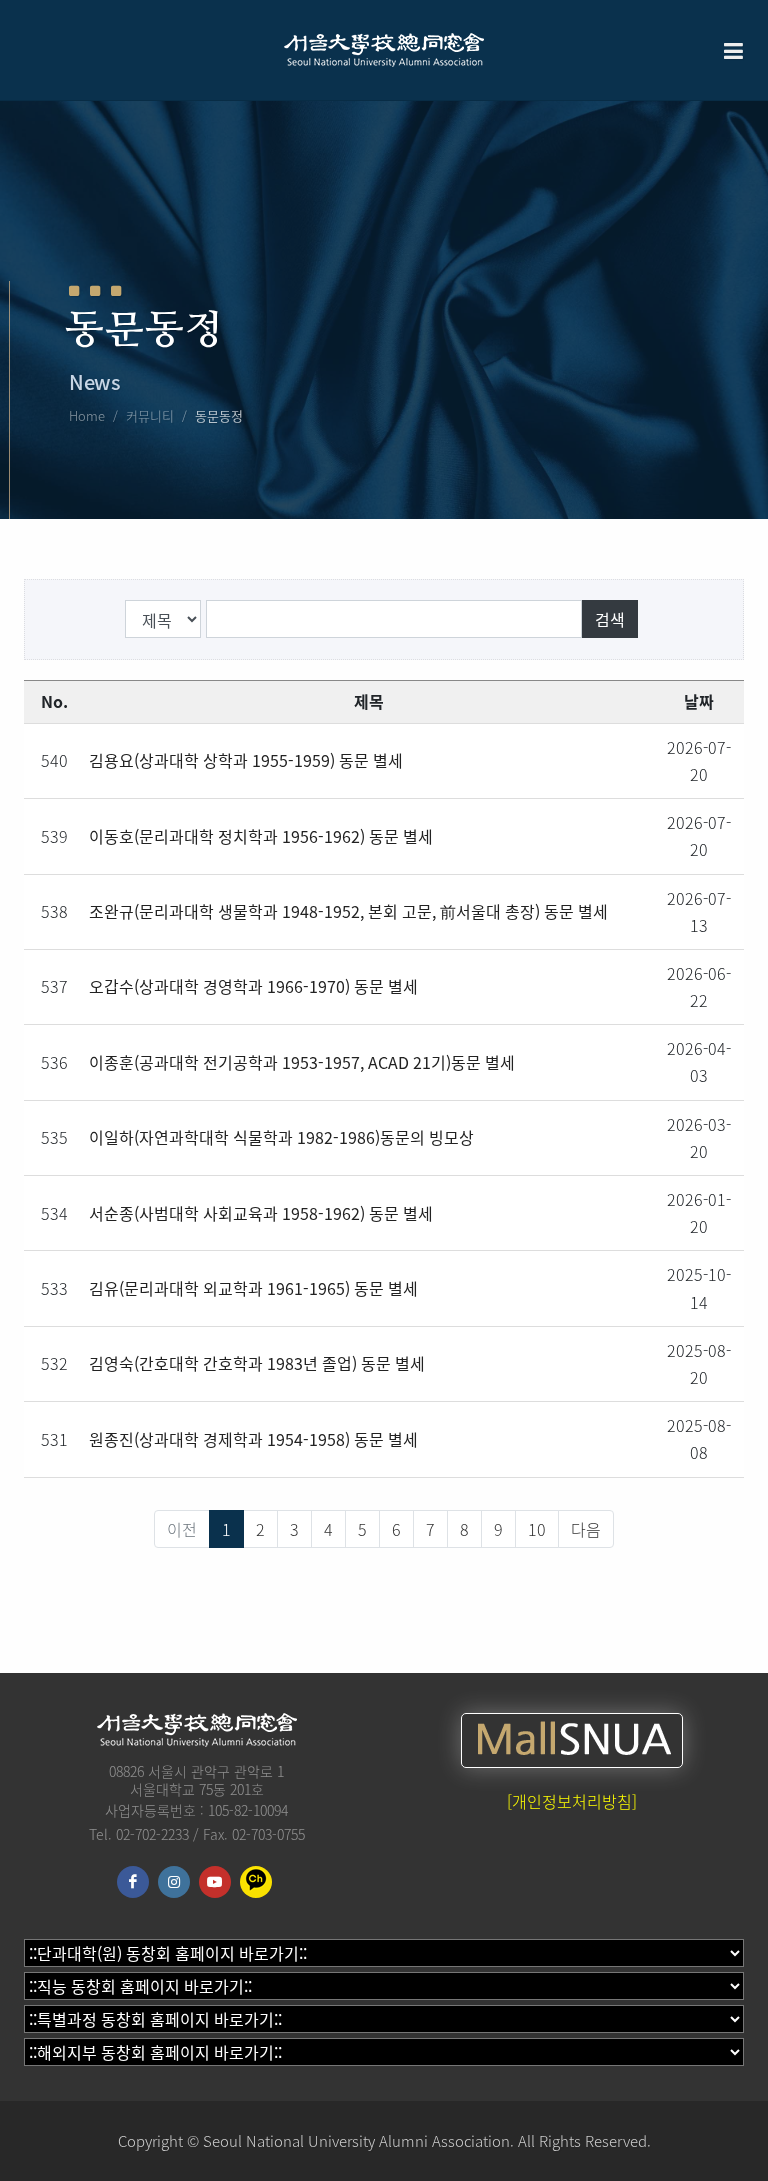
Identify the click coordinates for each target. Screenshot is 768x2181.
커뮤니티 (150, 415)
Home (87, 415)
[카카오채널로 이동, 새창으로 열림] (256, 1882)
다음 (586, 1529)
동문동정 (219, 415)
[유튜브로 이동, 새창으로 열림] (215, 1882)
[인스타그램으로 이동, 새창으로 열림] (174, 1882)
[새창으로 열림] (572, 1740)
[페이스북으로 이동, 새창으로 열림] (133, 1882)
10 (537, 1529)
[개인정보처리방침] (572, 1801)
